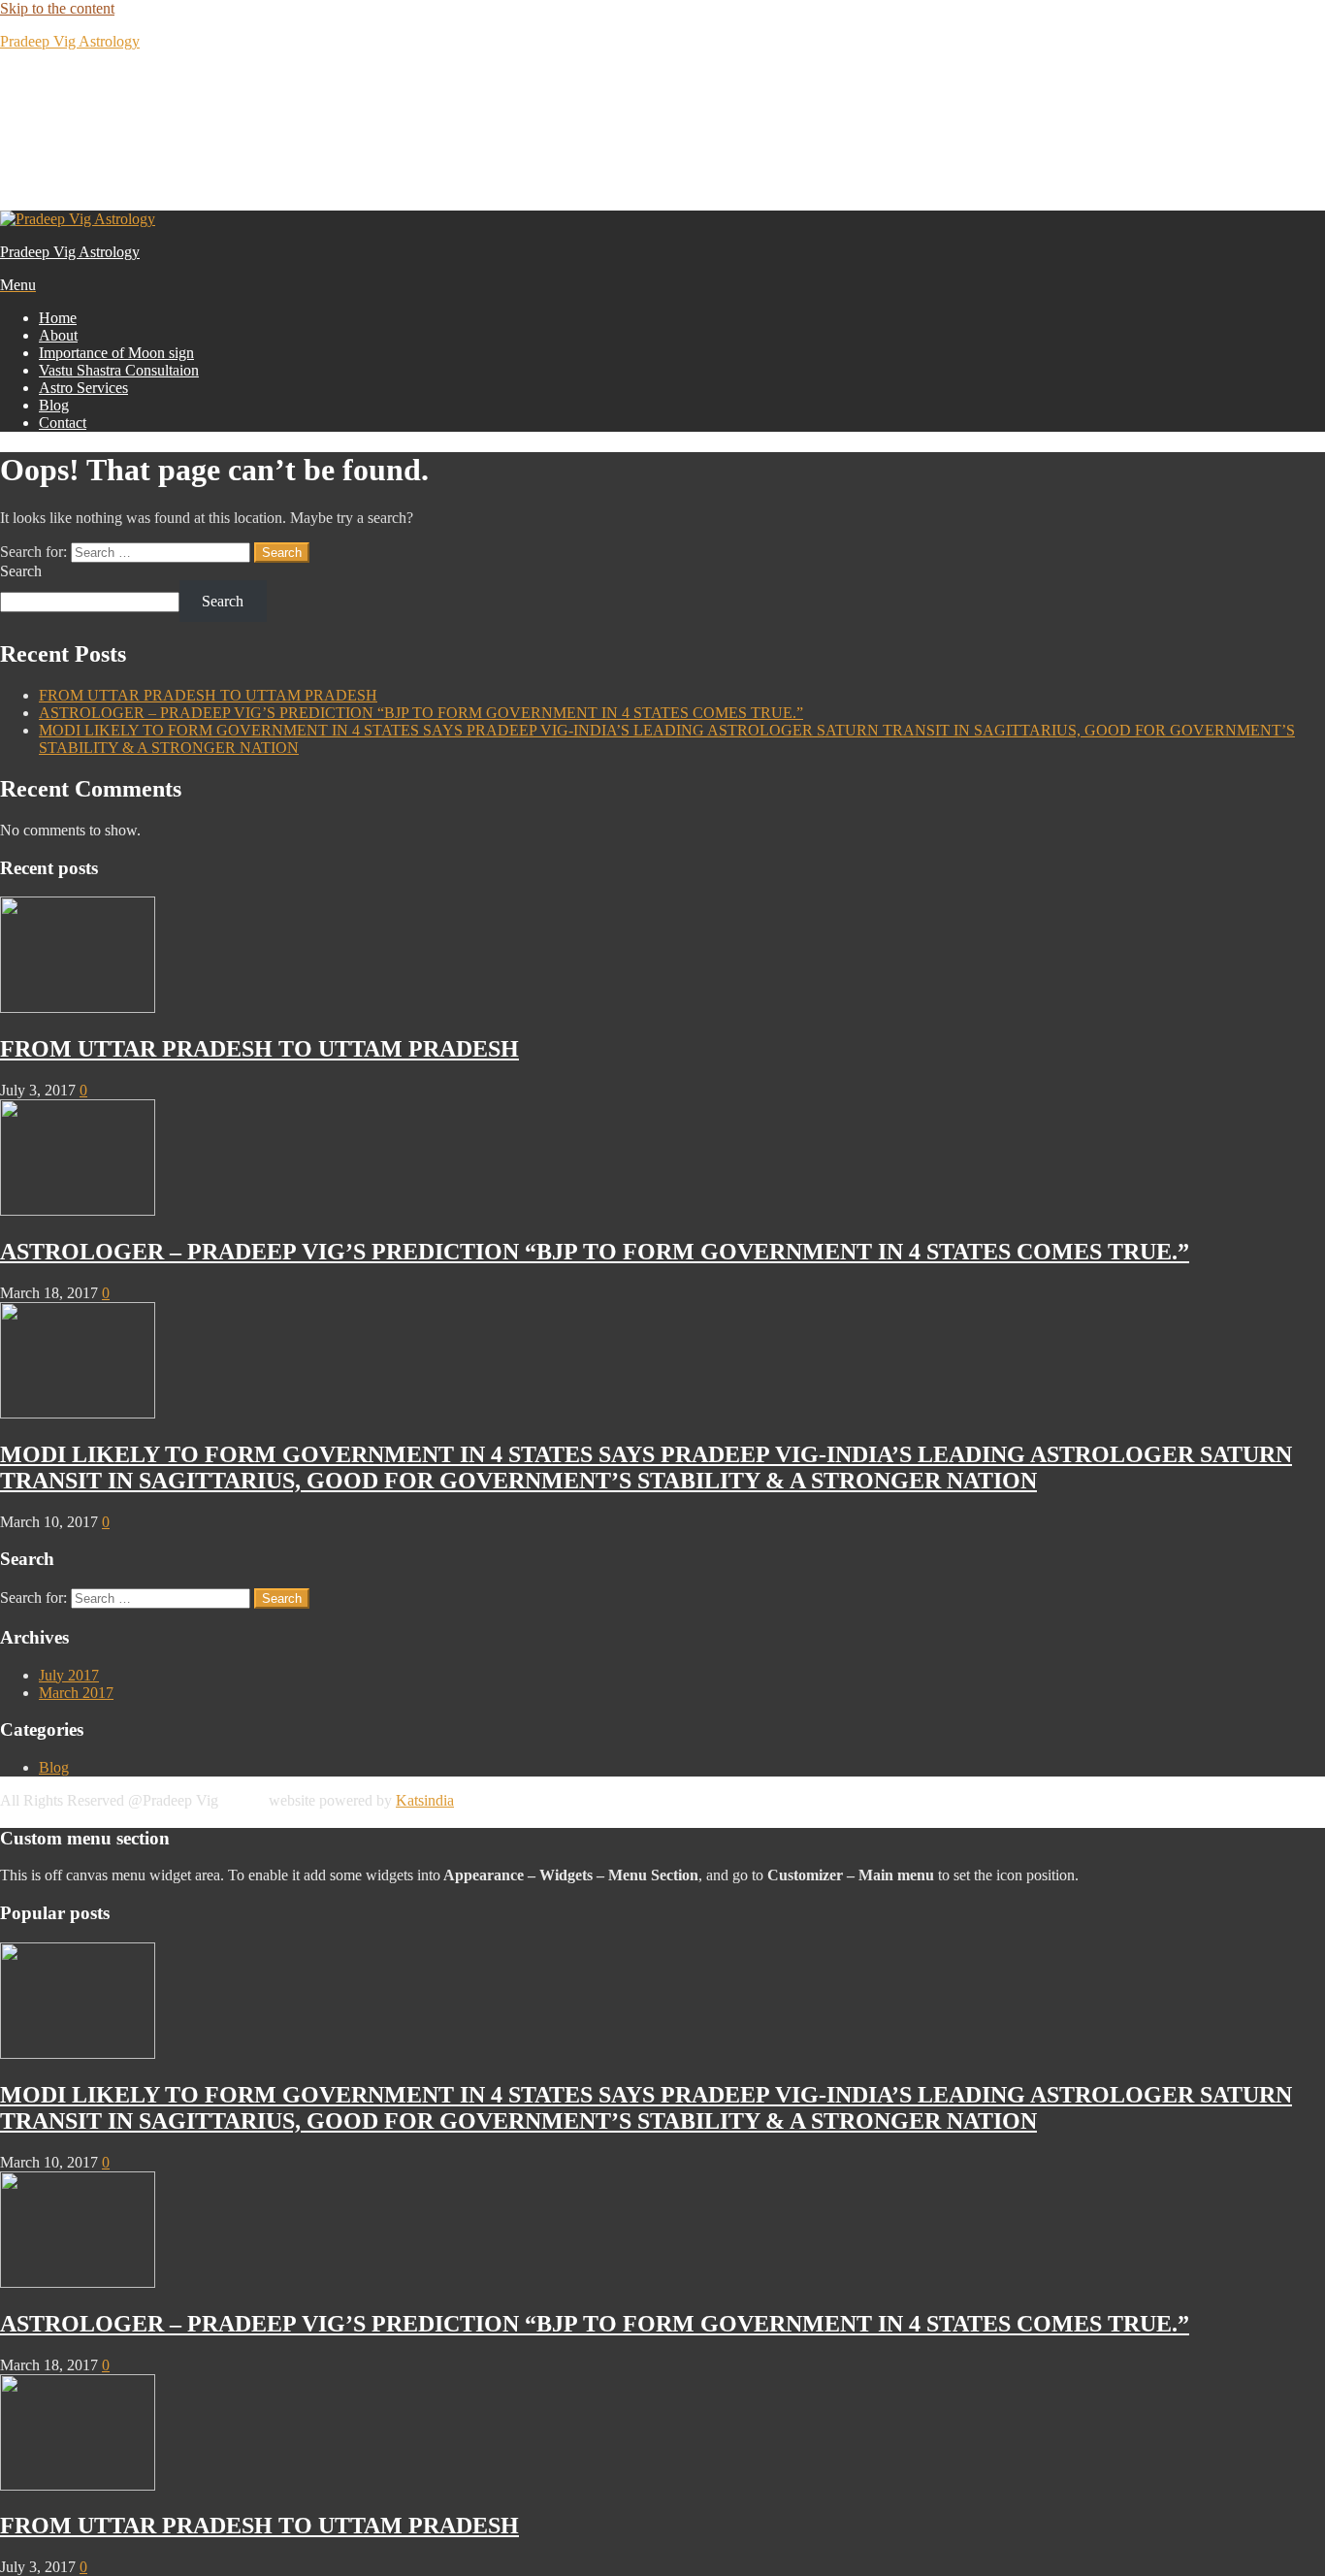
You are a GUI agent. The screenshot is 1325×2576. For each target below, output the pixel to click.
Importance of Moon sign (116, 353)
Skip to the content (57, 8)
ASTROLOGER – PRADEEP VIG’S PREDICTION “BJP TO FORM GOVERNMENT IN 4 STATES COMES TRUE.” (421, 713)
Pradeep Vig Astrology (70, 41)
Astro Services (83, 388)
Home (58, 318)
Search (21, 571)
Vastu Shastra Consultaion (119, 370)
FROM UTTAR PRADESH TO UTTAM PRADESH (208, 695)
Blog (54, 405)
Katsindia (425, 1800)
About (58, 335)
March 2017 (76, 1693)
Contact (63, 423)
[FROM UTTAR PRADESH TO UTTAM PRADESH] (78, 1008)
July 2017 (69, 1675)
